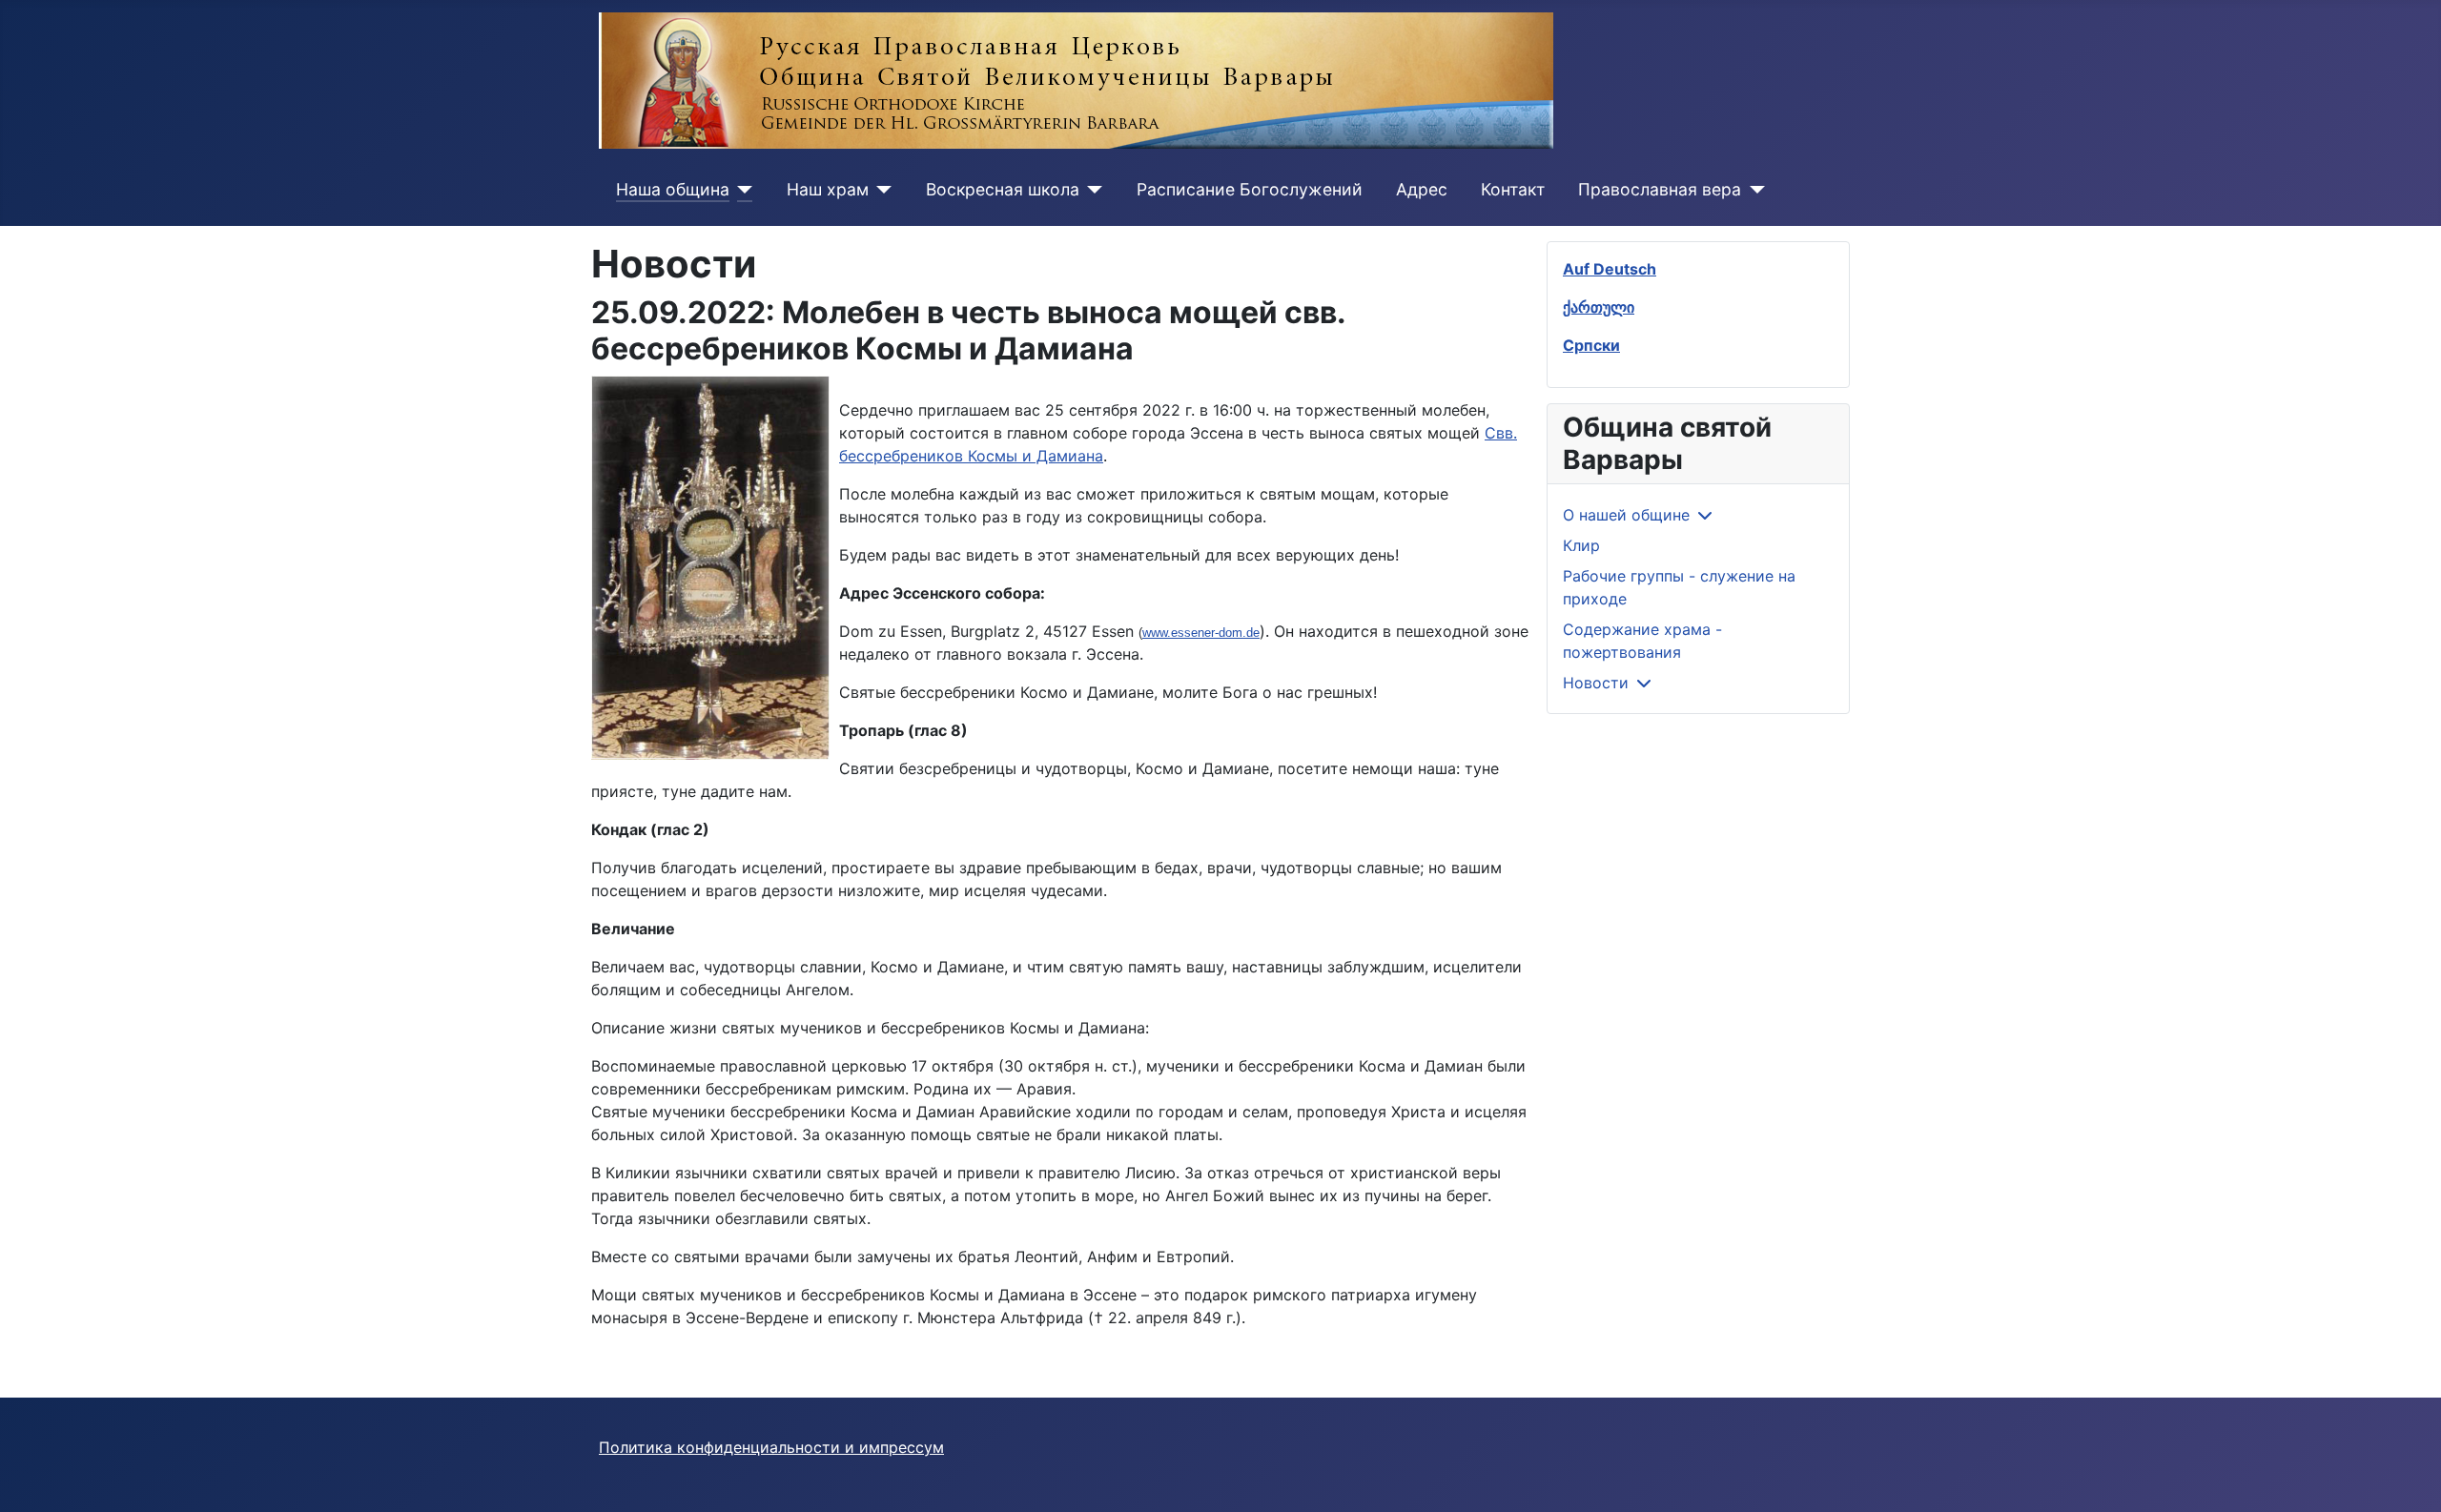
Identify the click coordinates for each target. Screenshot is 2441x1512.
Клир (1581, 545)
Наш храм (828, 189)
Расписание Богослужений (1250, 189)
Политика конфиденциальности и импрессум (771, 1447)
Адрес (1422, 189)
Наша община (673, 189)
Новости (1596, 683)
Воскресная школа (1003, 189)
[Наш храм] (881, 190)
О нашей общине (1626, 515)
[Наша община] (741, 190)
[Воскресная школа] (1091, 190)
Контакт (1513, 189)
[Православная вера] (1753, 190)
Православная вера (1660, 189)
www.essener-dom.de (1201, 633)
